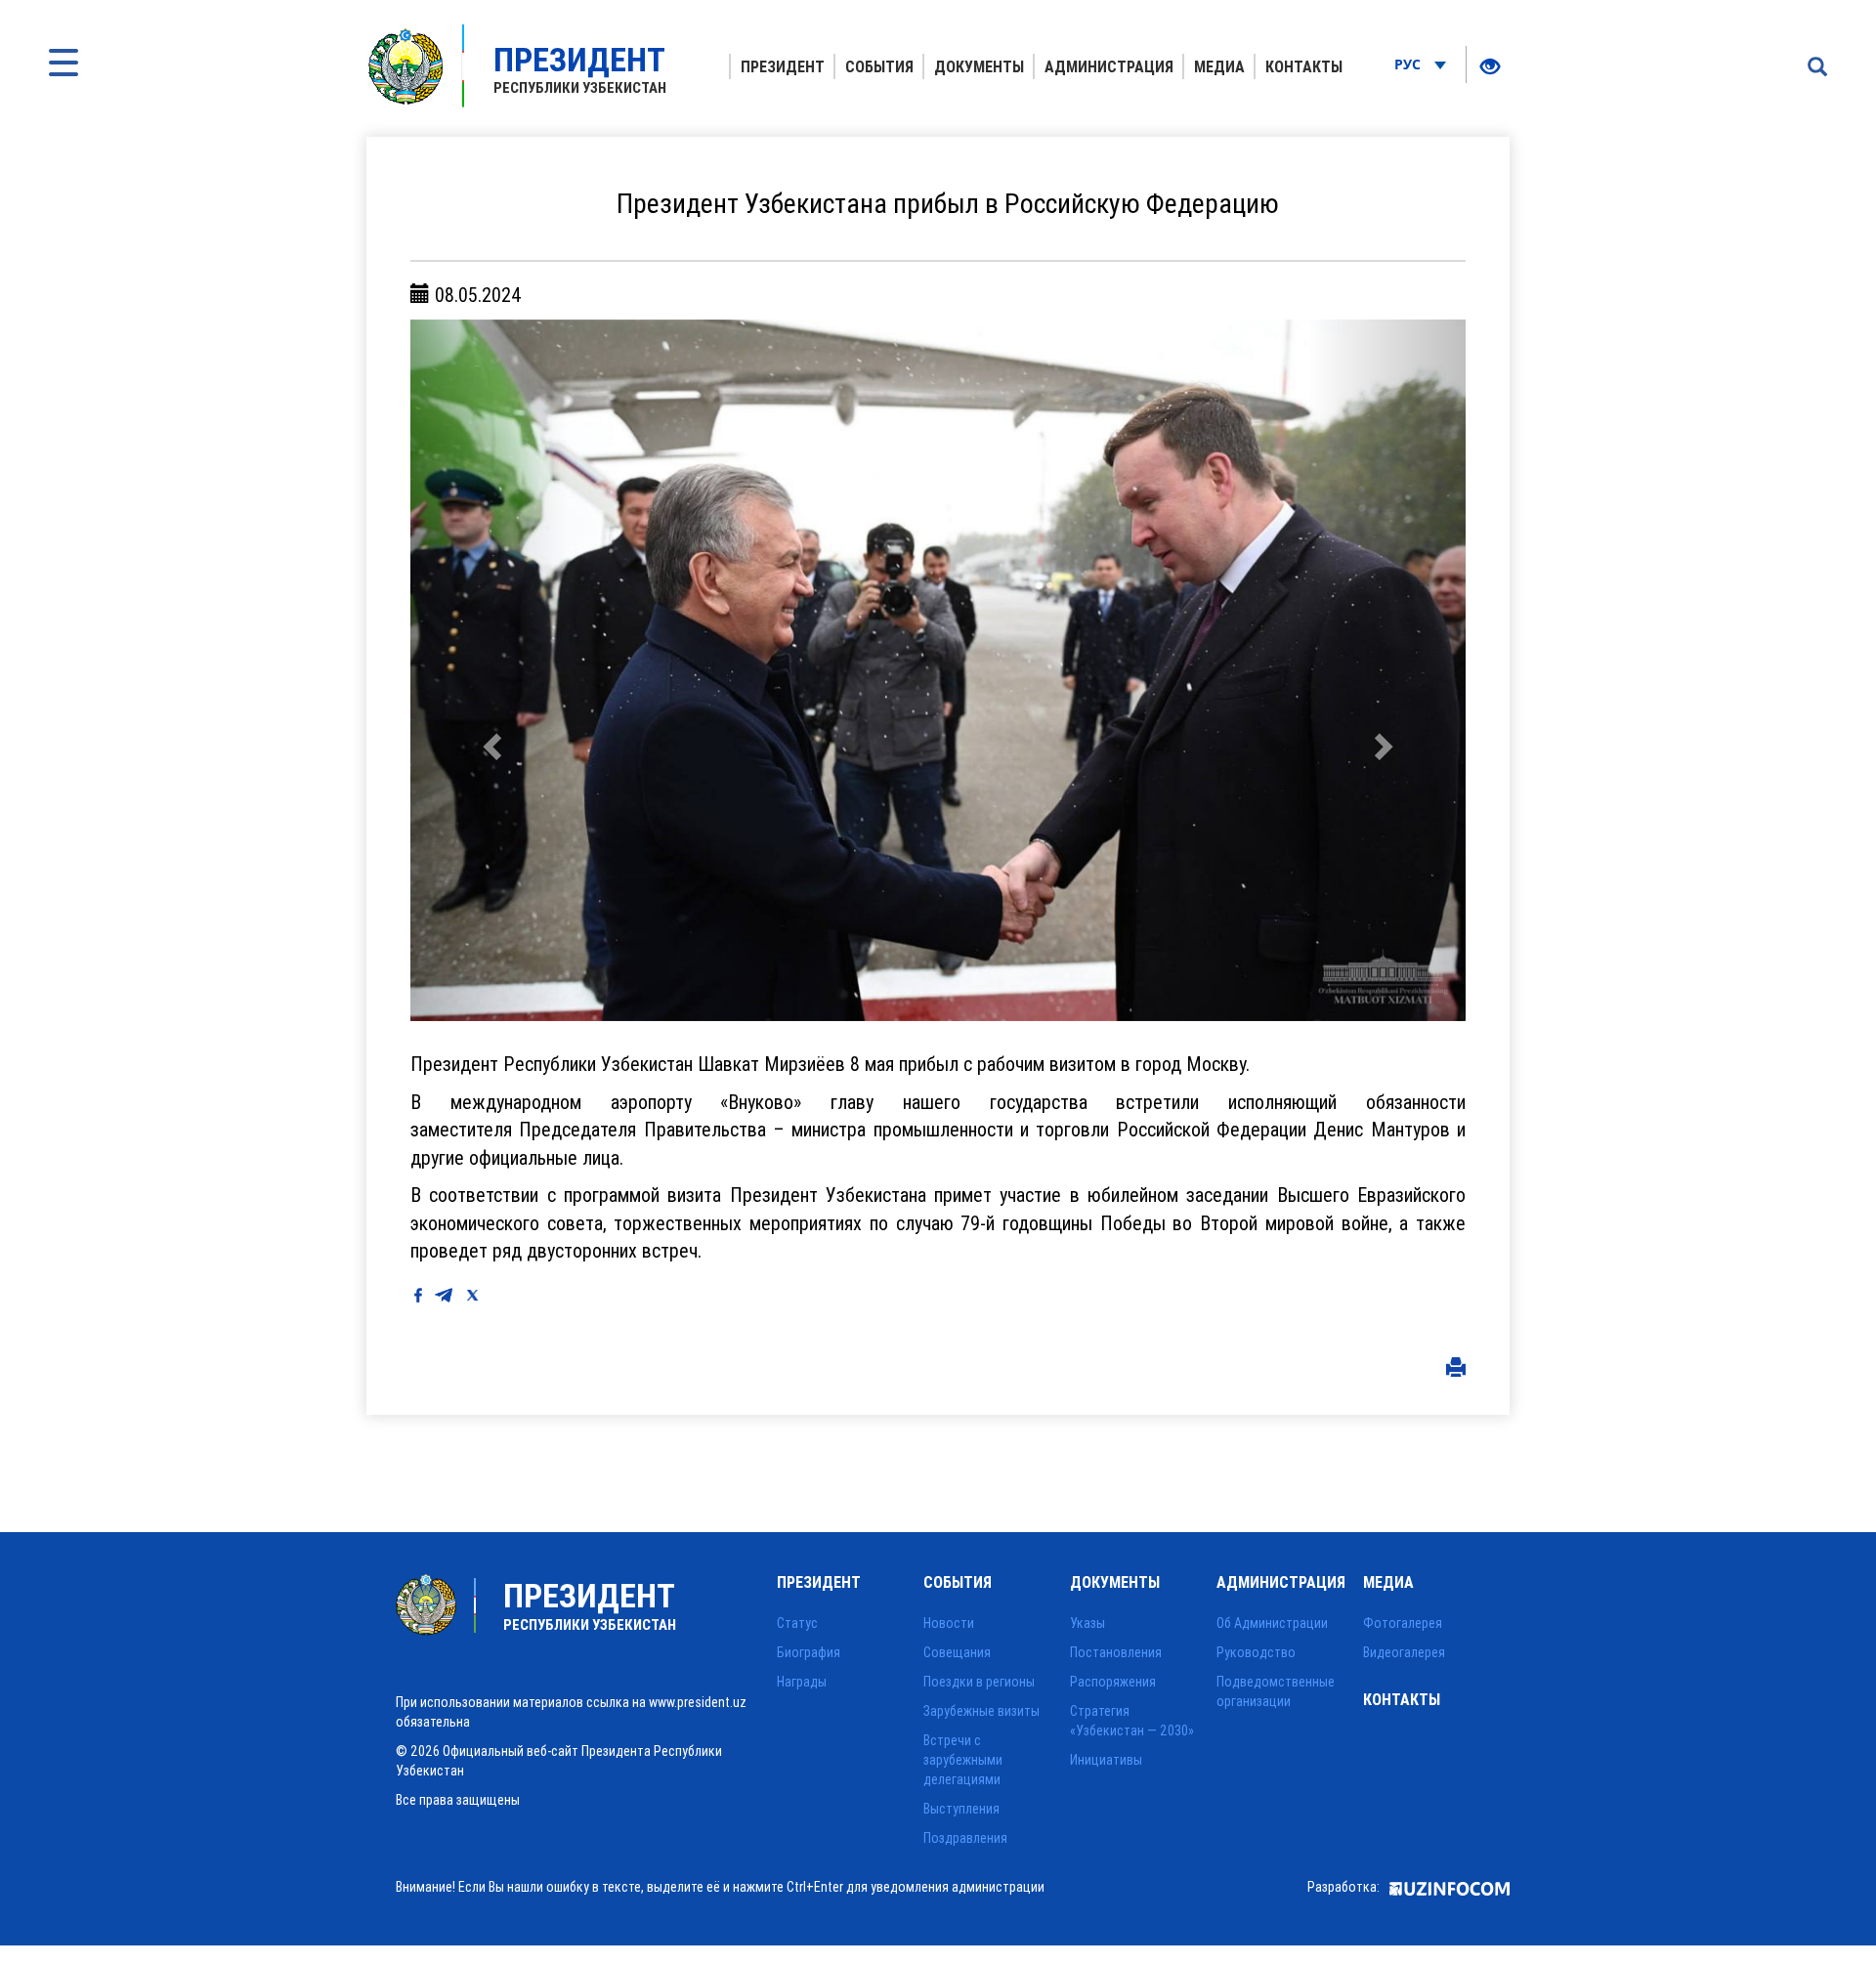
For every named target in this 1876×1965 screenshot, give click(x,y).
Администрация (1109, 66)
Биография (809, 1652)
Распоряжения (1113, 1682)
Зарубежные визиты (981, 1711)
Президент (783, 66)
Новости (949, 1623)
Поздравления (965, 1838)
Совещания (957, 1652)
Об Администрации (1272, 1623)
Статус (797, 1623)
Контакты (1304, 66)
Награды (802, 1682)
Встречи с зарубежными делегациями (963, 1760)
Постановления (1116, 1652)
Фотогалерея (1403, 1623)
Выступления (961, 1809)
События (879, 66)
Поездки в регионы (979, 1682)
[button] (490, 670)
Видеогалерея (1404, 1652)
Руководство (1256, 1652)
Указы (1087, 1623)
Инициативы (1106, 1760)
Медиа (1219, 66)
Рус (1409, 64)
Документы (979, 66)
